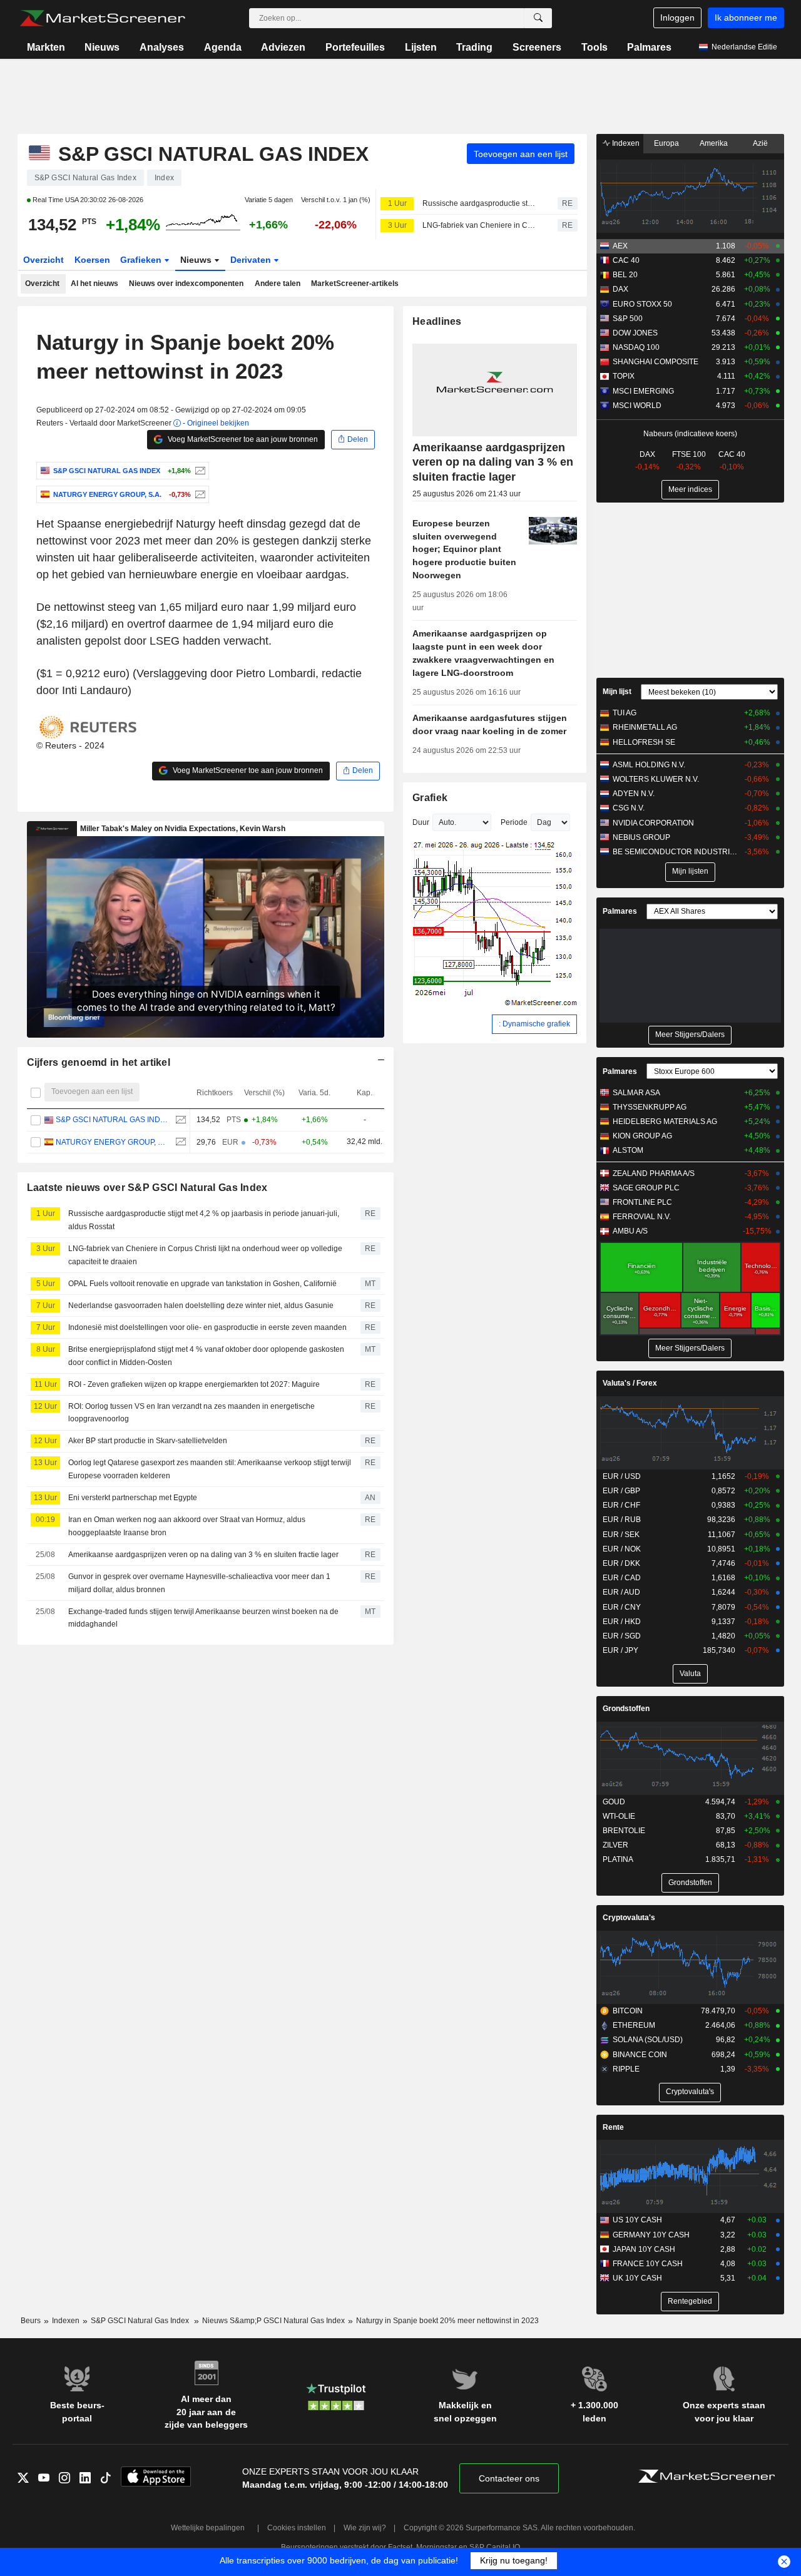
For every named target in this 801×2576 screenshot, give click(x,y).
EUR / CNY (622, 1607)
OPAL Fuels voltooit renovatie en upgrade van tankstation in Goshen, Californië (202, 1284)
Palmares (649, 47)
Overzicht (43, 260)
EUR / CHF (621, 1505)
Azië (760, 143)
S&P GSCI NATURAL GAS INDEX (112, 1120)
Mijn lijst (617, 692)
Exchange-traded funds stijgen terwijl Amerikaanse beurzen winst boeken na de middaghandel (203, 1618)
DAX (620, 289)
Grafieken (142, 260)
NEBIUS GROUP (641, 837)
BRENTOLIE (624, 1831)
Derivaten (252, 260)
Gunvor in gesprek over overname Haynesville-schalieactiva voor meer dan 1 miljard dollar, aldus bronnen (199, 1583)
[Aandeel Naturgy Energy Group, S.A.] (199, 494)
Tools (594, 47)
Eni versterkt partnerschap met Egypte (133, 1498)
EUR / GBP (621, 1491)
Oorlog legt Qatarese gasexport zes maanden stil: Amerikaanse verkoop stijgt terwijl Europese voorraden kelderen (210, 1469)
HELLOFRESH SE (644, 742)
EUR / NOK (622, 1549)
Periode (514, 822)
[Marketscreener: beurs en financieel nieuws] (102, 18)
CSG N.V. (629, 808)
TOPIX (624, 376)
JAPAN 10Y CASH (644, 2249)
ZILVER (615, 1845)
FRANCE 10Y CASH (648, 2264)
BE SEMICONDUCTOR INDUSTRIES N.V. (676, 852)
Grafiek (430, 798)
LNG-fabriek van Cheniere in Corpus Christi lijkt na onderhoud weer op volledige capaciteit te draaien (479, 225)
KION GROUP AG (642, 1136)
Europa (666, 143)
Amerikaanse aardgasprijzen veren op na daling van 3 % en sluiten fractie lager (203, 1555)
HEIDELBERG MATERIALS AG (665, 1122)
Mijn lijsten (690, 871)
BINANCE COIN (640, 2055)
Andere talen (278, 284)
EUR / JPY (620, 1650)
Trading (474, 47)
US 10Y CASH (637, 2220)
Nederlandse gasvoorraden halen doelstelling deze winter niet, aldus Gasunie (201, 1306)
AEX (620, 246)
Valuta (690, 1674)
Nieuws (102, 47)
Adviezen (283, 47)
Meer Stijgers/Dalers (690, 1035)
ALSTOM (628, 1150)
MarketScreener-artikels (355, 284)
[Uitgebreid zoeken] (538, 18)
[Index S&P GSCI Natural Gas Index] (199, 471)
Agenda (223, 47)
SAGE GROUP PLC (646, 1188)
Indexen (625, 143)
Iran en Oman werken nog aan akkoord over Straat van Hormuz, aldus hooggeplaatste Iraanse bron (187, 1526)
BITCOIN (628, 2011)
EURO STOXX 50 (642, 304)
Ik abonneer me (746, 18)
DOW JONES (635, 333)
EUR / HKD (622, 1622)
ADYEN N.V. (634, 794)
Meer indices (690, 489)
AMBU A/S (630, 1231)
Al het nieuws (94, 284)
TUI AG (625, 713)
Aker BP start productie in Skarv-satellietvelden (148, 1441)
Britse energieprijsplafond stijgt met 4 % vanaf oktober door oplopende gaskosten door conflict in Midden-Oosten (206, 1356)
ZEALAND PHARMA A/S (654, 1173)
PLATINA (618, 1859)
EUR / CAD (622, 1578)
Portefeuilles (355, 47)
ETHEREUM (634, 2025)
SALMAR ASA (636, 1093)
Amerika (714, 143)
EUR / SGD (622, 1636)
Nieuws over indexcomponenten (186, 284)
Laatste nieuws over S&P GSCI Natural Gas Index (147, 1188)
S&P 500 (628, 319)
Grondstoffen (626, 1709)
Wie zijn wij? (365, 2528)
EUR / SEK (621, 1535)
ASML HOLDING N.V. (649, 765)
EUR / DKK (621, 1563)
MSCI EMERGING (643, 391)
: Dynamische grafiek (534, 1024)
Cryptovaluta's (629, 1918)
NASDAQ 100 (636, 347)
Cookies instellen (297, 2528)
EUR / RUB (622, 1520)
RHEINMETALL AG (645, 727)
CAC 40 (626, 260)
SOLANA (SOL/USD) (648, 2040)
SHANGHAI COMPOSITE (656, 362)
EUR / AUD (621, 1592)
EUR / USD (622, 1476)
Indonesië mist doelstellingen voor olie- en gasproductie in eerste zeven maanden (207, 1327)
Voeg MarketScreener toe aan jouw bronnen (242, 439)
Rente (613, 2127)
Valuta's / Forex (630, 1383)
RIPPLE (626, 2069)
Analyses (162, 47)
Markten (46, 47)
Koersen (92, 260)
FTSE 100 (689, 454)
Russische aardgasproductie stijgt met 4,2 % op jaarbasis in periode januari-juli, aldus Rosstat (479, 203)
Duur (421, 822)
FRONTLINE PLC (642, 1202)
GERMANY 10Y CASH (651, 2235)
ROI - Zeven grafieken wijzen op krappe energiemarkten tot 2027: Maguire (194, 1384)
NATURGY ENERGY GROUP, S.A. (112, 1142)
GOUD (614, 1802)
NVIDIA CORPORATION (653, 823)
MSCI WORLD (637, 406)
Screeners (537, 47)
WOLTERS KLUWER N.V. (656, 779)
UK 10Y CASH (637, 2278)
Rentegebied (690, 2301)
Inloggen (677, 18)
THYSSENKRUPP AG (650, 1107)
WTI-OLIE (619, 1816)
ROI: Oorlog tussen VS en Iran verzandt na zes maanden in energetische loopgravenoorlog (191, 1413)
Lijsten (421, 47)
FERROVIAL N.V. (642, 1217)
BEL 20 (625, 275)
